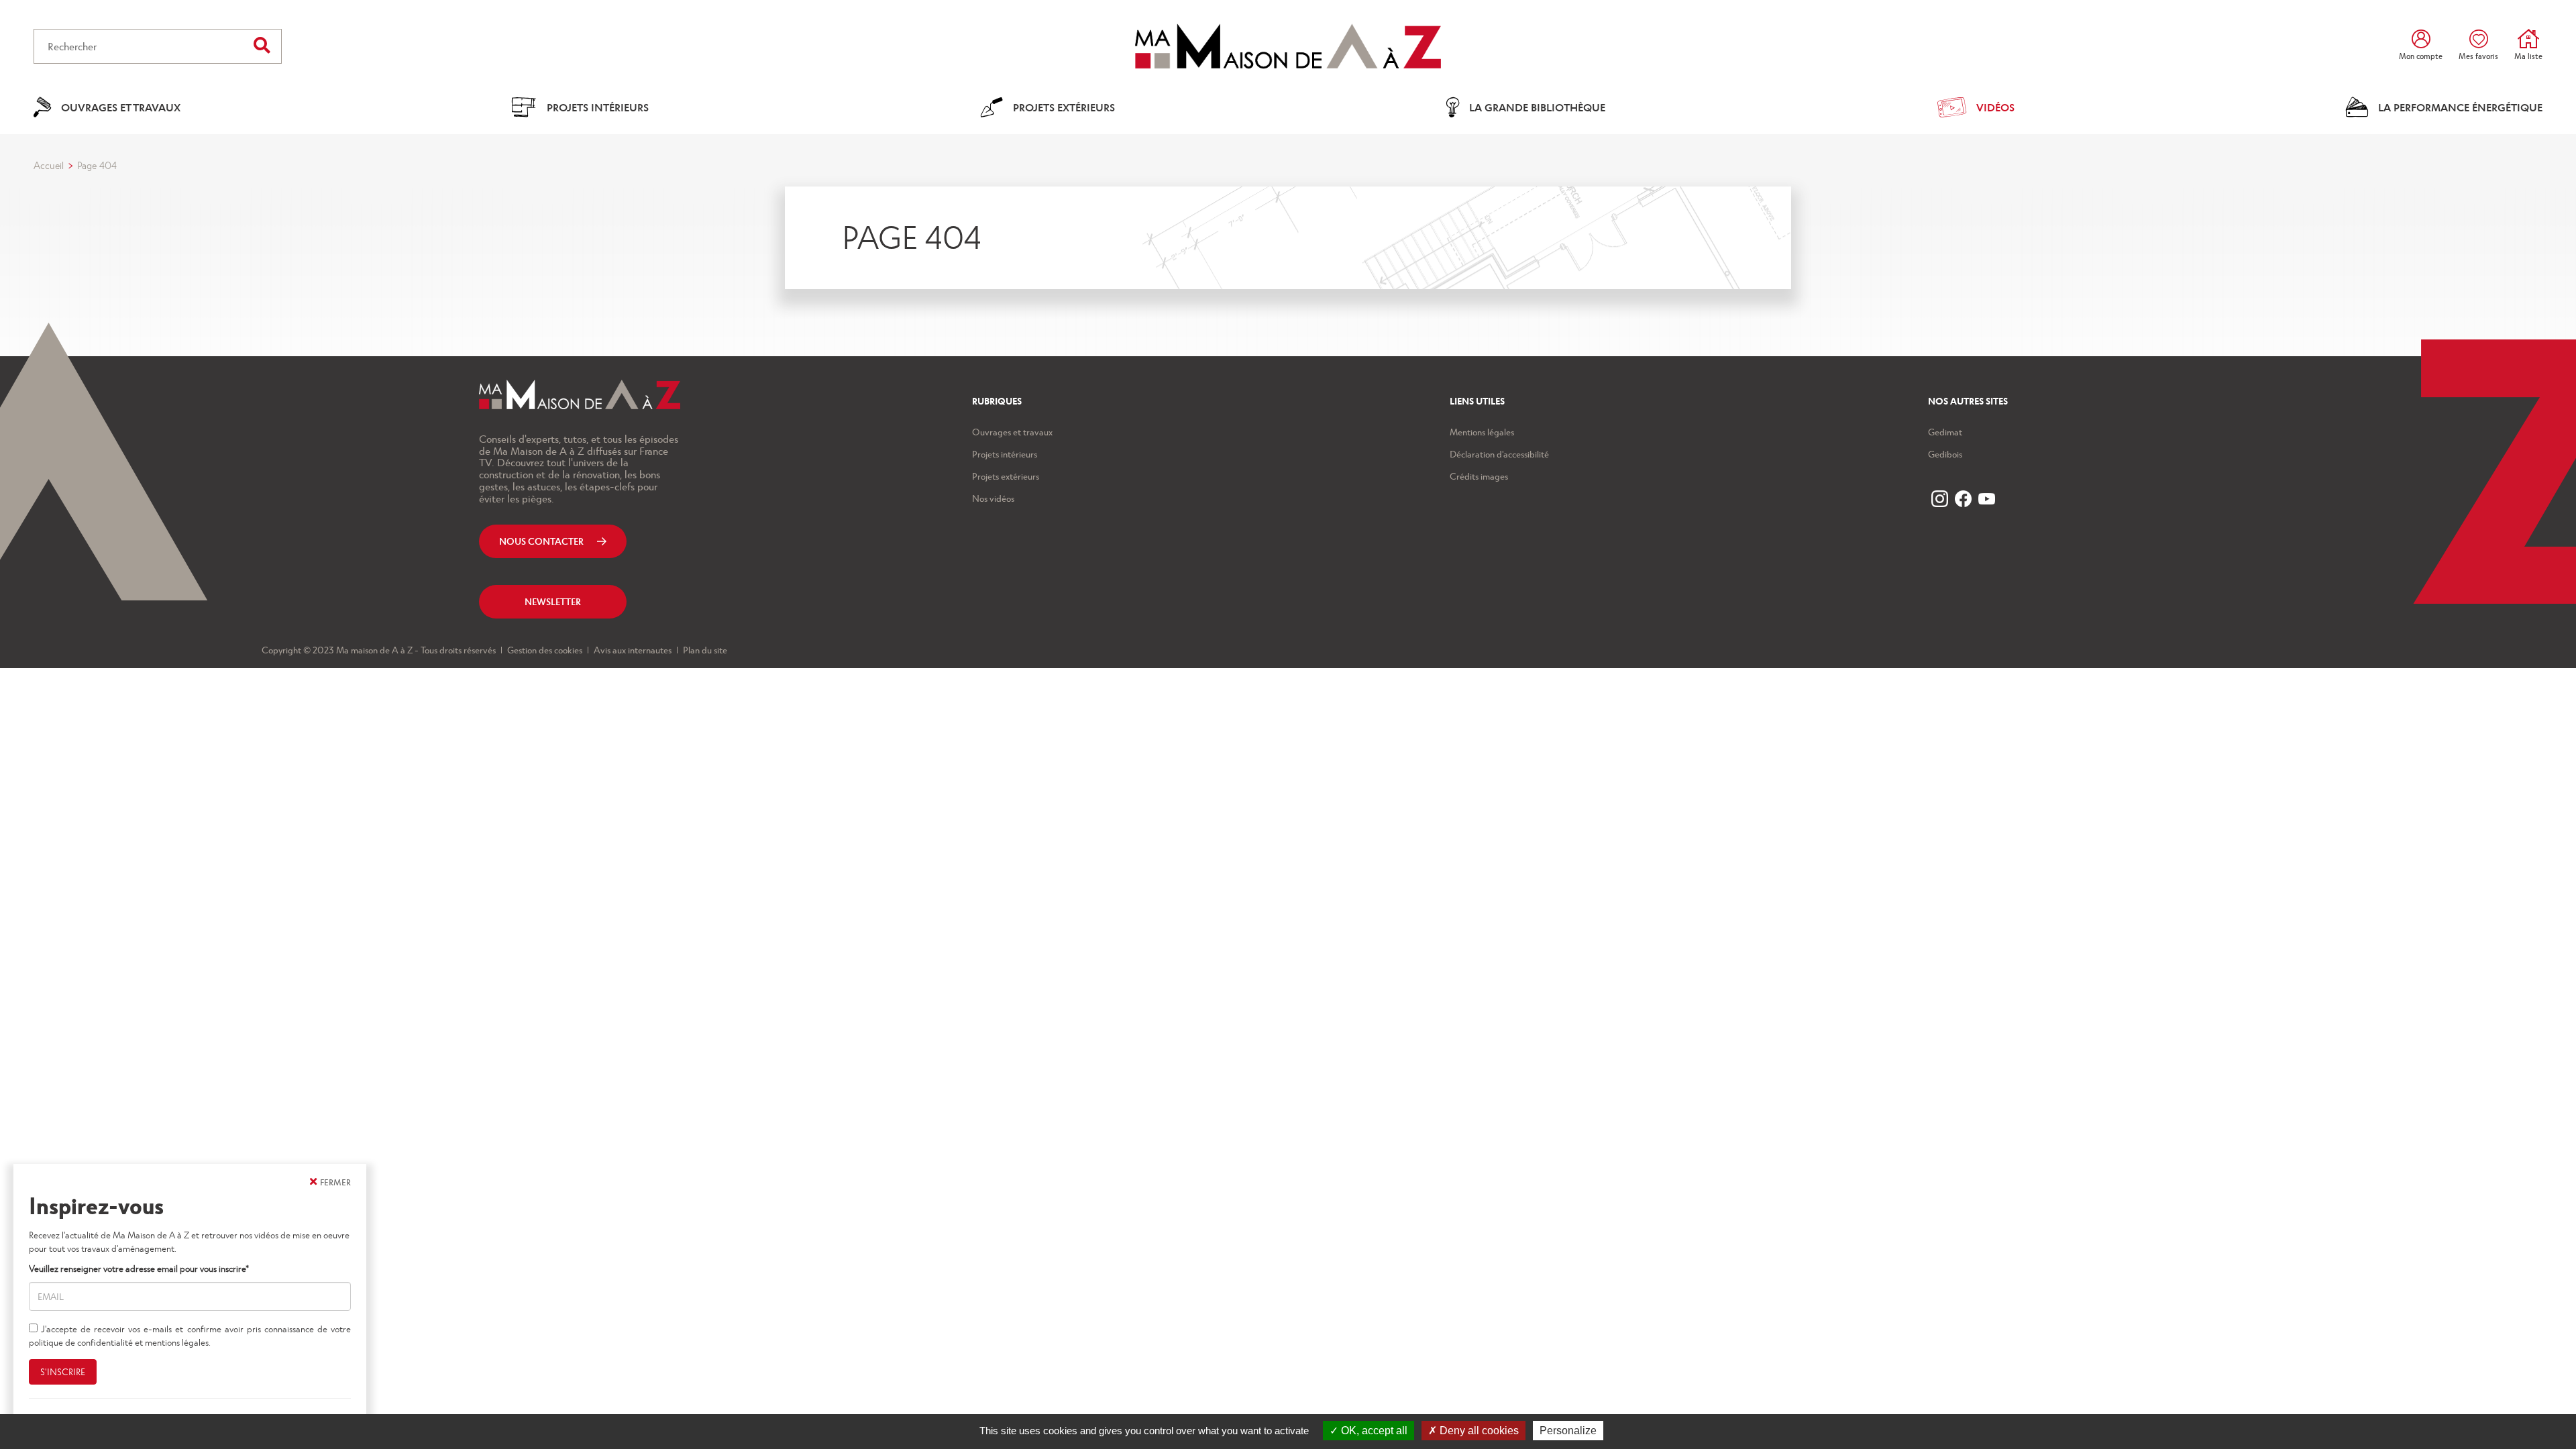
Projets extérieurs (1006, 476)
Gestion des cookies (544, 650)
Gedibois (1945, 454)
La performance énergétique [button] (2460, 107)
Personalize (1568, 1431)
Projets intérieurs (1005, 454)
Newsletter (553, 601)
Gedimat (1945, 432)
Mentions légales (1482, 432)
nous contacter (541, 541)
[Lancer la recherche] (262, 45)
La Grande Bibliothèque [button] (1537, 107)
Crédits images (1479, 476)
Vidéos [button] (1995, 107)
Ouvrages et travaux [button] (121, 107)
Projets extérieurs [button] (1064, 107)
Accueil (49, 165)
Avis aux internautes (632, 650)
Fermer (335, 1182)
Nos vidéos (993, 498)
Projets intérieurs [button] (598, 107)
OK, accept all (1373, 1431)
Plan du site (704, 650)
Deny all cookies (1478, 1431)
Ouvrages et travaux (1012, 432)
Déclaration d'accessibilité (1499, 454)
